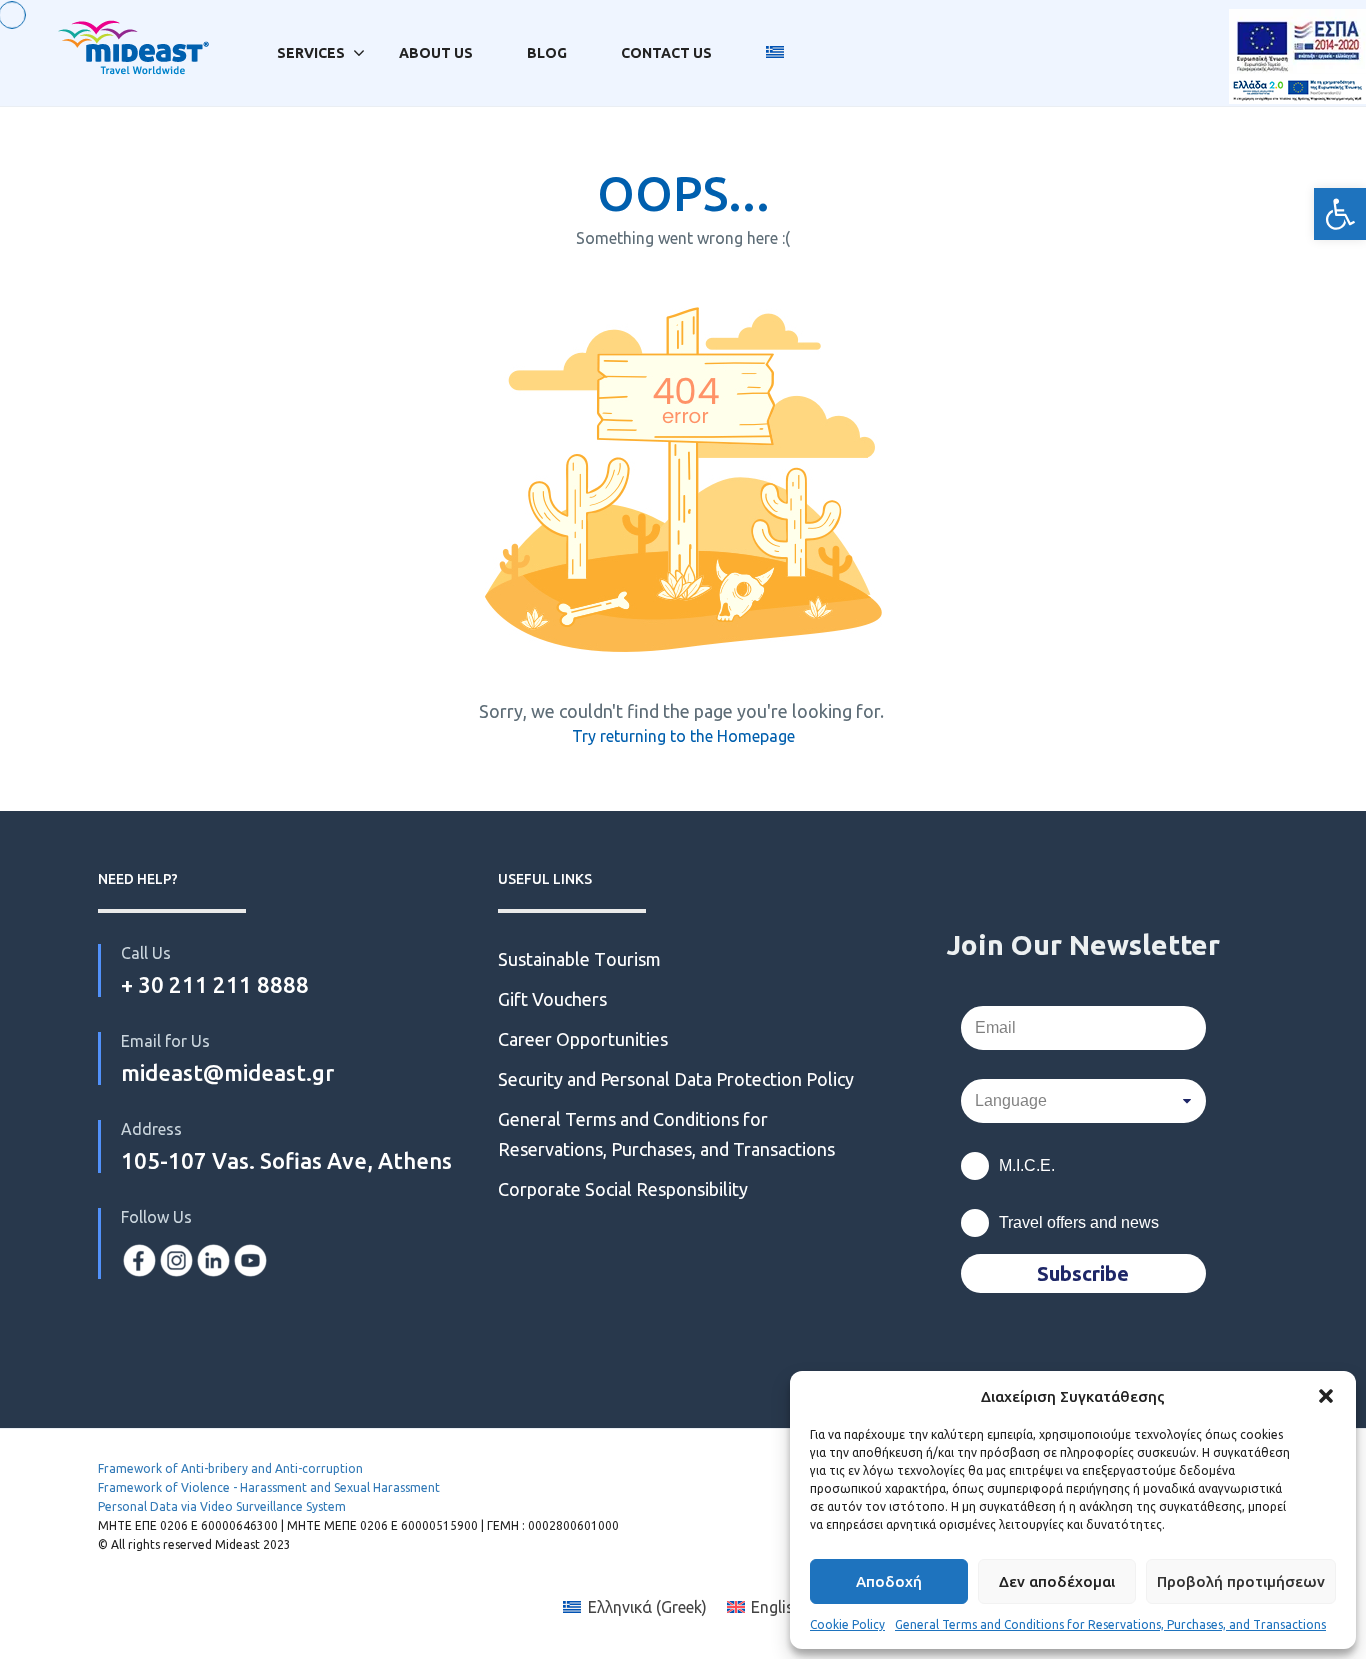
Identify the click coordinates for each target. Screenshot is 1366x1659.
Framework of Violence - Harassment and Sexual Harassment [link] (269, 1487)
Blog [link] (547, 53)
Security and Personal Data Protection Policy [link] (676, 1079)
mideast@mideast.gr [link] (227, 1072)
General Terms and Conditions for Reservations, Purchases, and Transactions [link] (1110, 1624)
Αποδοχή (889, 1581)
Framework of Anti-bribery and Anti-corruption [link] (230, 1468)
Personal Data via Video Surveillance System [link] (222, 1506)
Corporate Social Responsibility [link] (623, 1189)
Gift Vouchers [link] (552, 999)
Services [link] (311, 53)
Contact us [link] (666, 53)
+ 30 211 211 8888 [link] (215, 984)
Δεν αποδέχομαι (1057, 1581)
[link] (1340, 214)
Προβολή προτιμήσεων (1241, 1581)
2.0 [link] (1297, 118)
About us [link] (436, 53)
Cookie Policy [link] (847, 1624)
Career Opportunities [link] (585, 1039)
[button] (1326, 1396)
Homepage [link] (756, 736)
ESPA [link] (1297, 53)
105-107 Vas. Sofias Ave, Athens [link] (286, 1160)
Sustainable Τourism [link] (579, 959)
